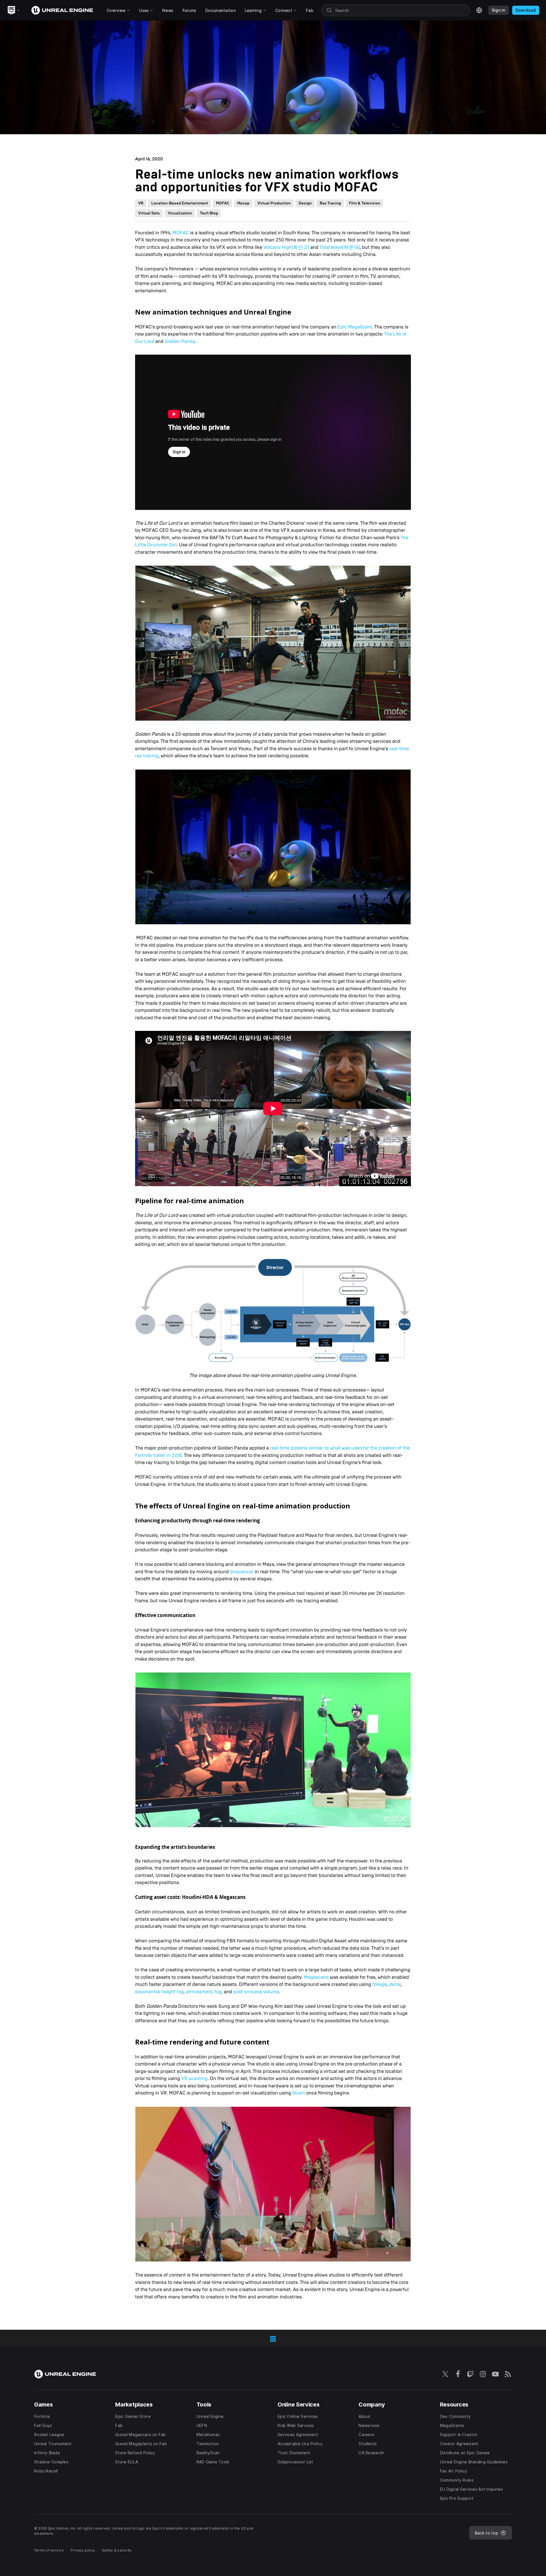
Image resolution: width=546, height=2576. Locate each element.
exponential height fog (159, 1992)
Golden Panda (180, 341)
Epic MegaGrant (355, 327)
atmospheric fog (204, 1992)
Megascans (316, 1977)
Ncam (299, 2093)
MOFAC (181, 233)
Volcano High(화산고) (286, 247)
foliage (379, 1984)
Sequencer (242, 1572)
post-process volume (256, 1992)
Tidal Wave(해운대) (340, 247)
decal (395, 1984)
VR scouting (194, 2078)
